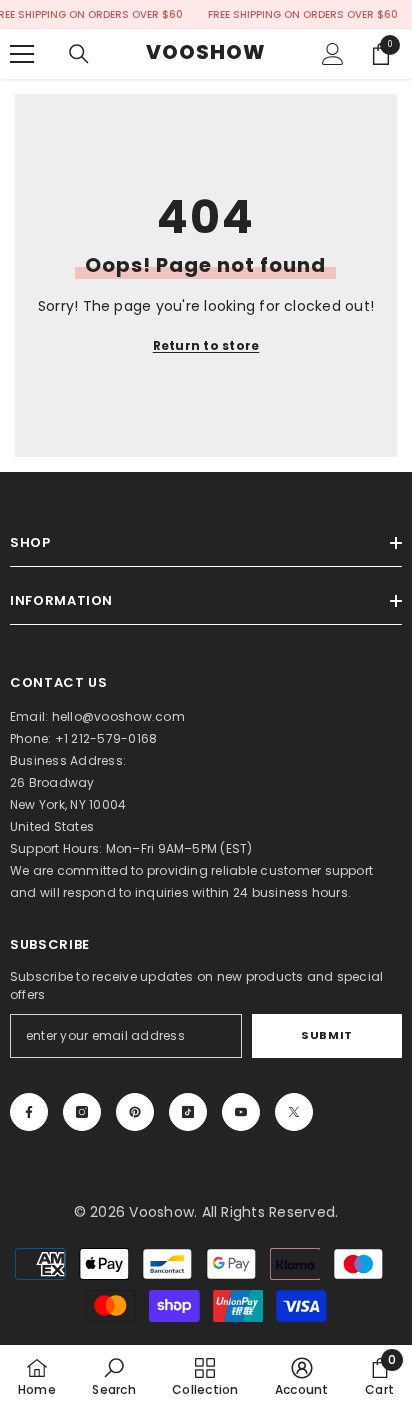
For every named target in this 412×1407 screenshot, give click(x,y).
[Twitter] (294, 1112)
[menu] (22, 54)
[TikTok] (188, 1112)
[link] (113, 1376)
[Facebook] (29, 1112)
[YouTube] (241, 1112)
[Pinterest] (135, 1112)
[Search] (79, 54)
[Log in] (333, 54)
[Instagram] (82, 1112)
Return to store (206, 345)
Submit (326, 1035)
